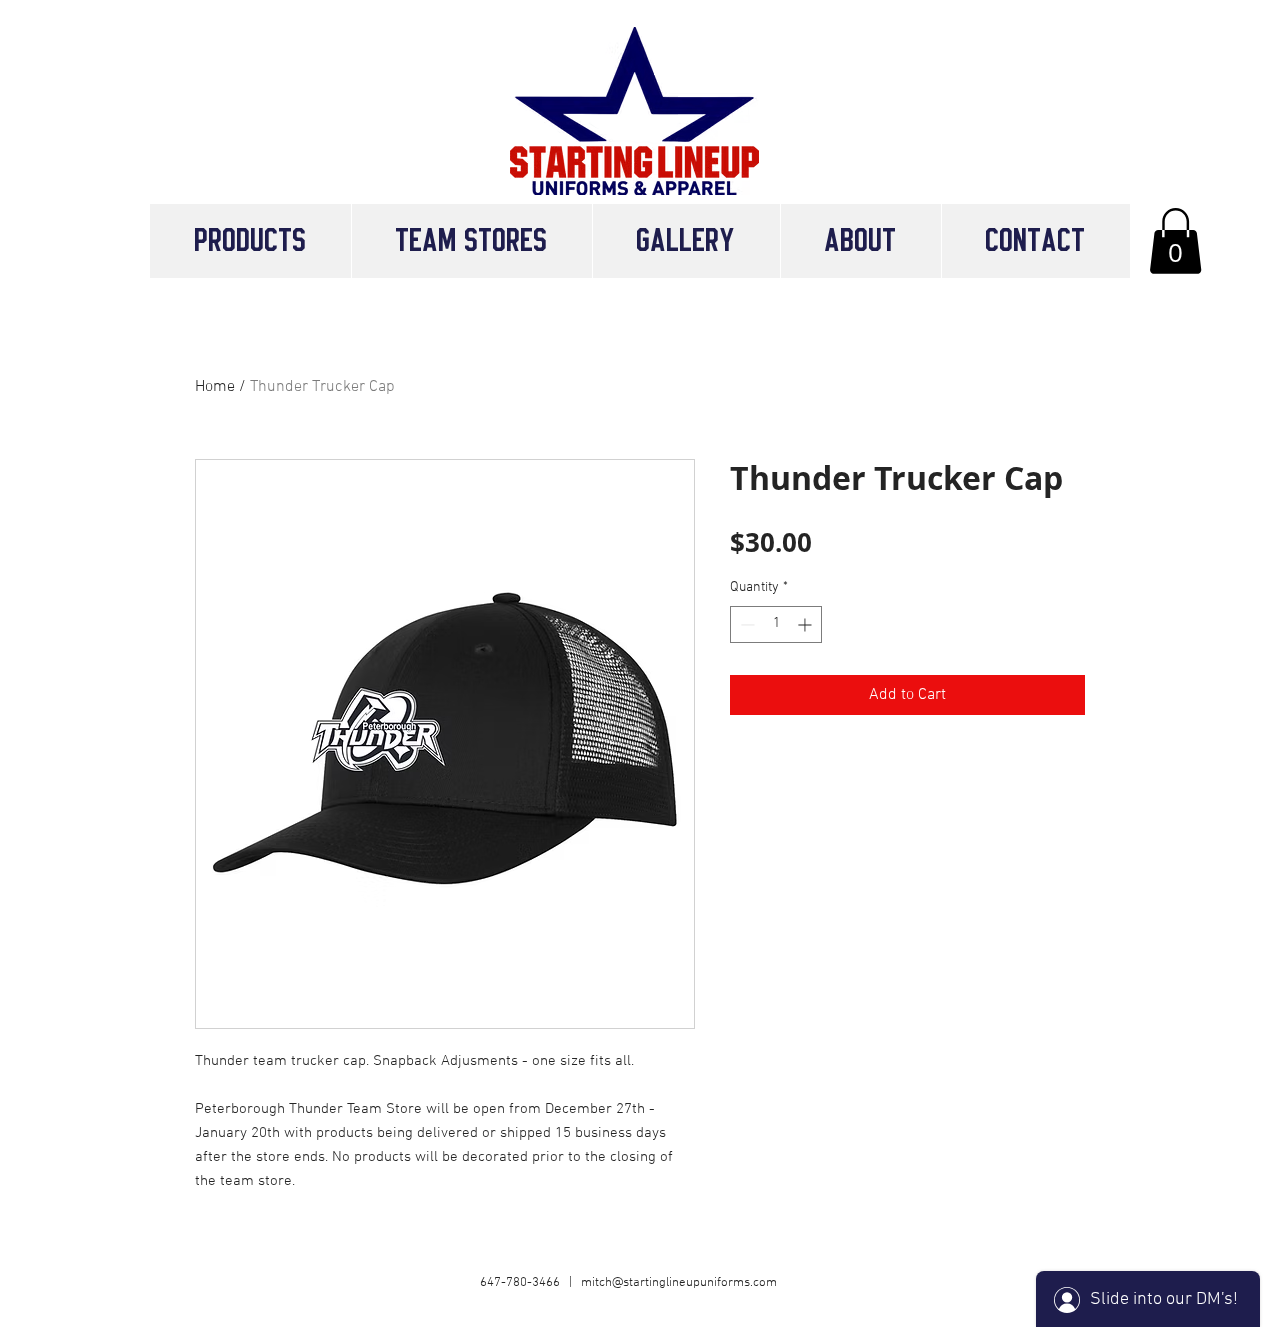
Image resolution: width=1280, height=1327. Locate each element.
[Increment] (806, 624)
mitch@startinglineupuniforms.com (679, 1283)
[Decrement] (745, 624)
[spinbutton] (776, 624)
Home (215, 387)
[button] (471, 241)
